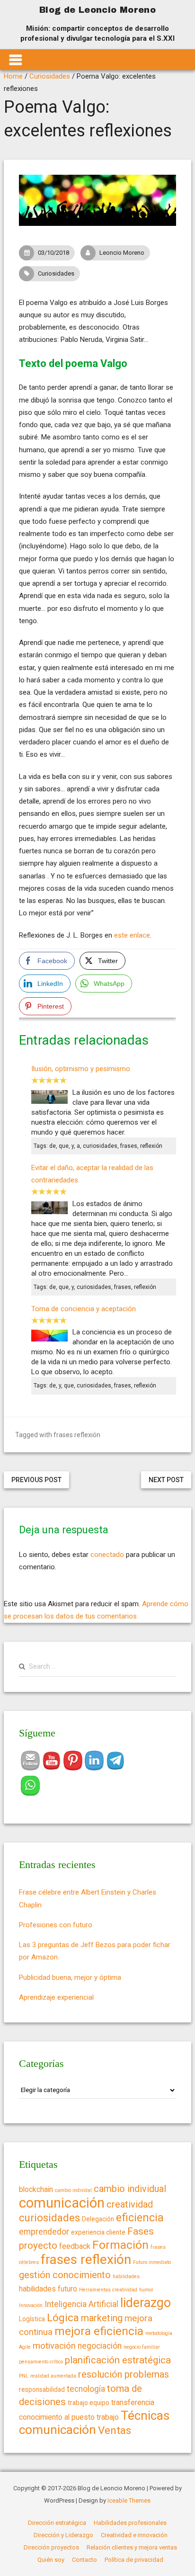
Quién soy (51, 2560)
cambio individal (73, 2190)
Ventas (115, 2430)
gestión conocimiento (65, 2275)
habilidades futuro (48, 2289)
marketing (102, 2318)
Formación (120, 2245)
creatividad (130, 2204)
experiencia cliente (98, 2232)
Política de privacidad (134, 2560)
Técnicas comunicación (94, 2422)
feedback (75, 2246)
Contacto (84, 2560)
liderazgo (146, 2303)
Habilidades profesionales (130, 2523)
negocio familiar (142, 2347)
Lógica (63, 2318)
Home (13, 76)
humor (146, 2290)
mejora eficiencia (99, 2331)
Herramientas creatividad (108, 2290)
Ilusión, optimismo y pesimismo (81, 1069)
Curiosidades (50, 76)
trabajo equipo (89, 2403)
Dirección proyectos (51, 2547)
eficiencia (140, 2218)
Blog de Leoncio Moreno (97, 10)
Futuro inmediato (152, 2262)
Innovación (31, 2305)
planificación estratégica (118, 2360)
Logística (32, 2319)
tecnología (86, 2389)
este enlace (132, 935)
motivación (54, 2346)
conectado (107, 1555)
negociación (100, 2346)
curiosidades (49, 2218)
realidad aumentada (53, 2376)
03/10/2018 (53, 253)
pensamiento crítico (41, 2362)
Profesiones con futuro (56, 1925)
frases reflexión (77, 1435)
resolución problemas (124, 2374)
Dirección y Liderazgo (63, 2535)
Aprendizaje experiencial (56, 1997)
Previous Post (36, 1480)
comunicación (62, 2203)
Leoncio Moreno (122, 253)
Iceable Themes (129, 2500)
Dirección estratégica (57, 2523)
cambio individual (130, 2189)
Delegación (98, 2219)
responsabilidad (42, 2389)
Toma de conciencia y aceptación (84, 1309)
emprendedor (44, 2232)
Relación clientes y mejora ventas (132, 2547)
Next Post (166, 1480)
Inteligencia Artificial (81, 2304)
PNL (24, 2376)
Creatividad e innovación (134, 2535)
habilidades (126, 2276)
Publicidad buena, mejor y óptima (70, 1977)
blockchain (36, 2189)
